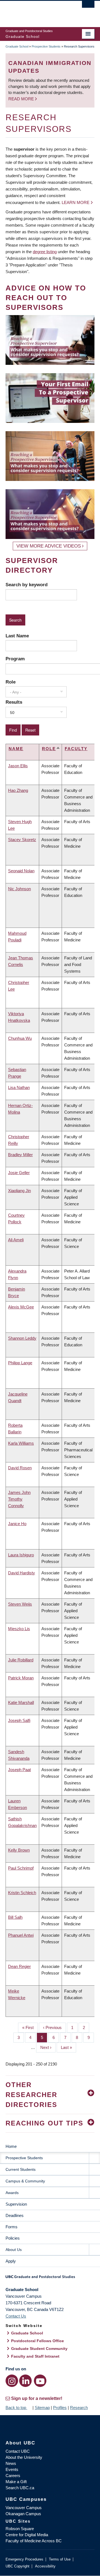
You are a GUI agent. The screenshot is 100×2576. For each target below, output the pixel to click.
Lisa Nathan (19, 1087)
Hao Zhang (18, 790)
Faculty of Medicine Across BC (34, 2541)
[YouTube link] (40, 2381)
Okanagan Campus (23, 2514)
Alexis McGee (21, 1307)
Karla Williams (21, 1443)
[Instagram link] (12, 2381)
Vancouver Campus (24, 2508)
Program (15, 659)
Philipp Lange (20, 1363)
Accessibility (45, 2566)
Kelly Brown (19, 1850)
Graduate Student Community (39, 2349)
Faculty (76, 749)
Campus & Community (25, 2181)
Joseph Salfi (19, 1720)
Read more (22, 99)
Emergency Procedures (24, 2559)
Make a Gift (16, 2482)
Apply (11, 2261)
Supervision (16, 2204)
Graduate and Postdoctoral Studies (50, 2279)
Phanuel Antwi (21, 1935)
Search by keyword (27, 585)
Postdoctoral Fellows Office (37, 2341)
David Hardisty (22, 1573)
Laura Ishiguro (21, 1555)
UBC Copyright (17, 2566)
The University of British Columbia (37, 11)
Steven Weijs (20, 1604)
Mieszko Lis (19, 1629)
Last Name (17, 636)
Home (11, 2146)
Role (11, 682)
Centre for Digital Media (27, 2535)
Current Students (21, 2169)
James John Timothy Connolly (19, 1499)
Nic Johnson (19, 889)
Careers (13, 2476)
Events (12, 2469)
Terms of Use (60, 2559)
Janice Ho (17, 1524)
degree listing (45, 252)
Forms (12, 2227)
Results (14, 702)
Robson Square (20, 2529)
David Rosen (20, 1468)
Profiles (60, 2408)
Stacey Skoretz (22, 840)
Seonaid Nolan (21, 871)
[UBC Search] (88, 7)
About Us (14, 2250)
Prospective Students (46, 46)
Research (79, 2408)
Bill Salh (15, 1917)
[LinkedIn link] (25, 2381)
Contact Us (16, 2316)
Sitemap (42, 2408)
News (11, 2463)
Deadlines (15, 2215)
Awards (12, 2193)
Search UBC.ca (20, 2488)
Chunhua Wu (20, 1038)
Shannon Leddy (22, 1338)
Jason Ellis (18, 766)
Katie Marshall (21, 1702)
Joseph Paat (19, 1770)
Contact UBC (18, 2451)
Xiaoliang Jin (19, 1191)
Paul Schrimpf (21, 1868)
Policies (13, 2238)
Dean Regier (19, 1966)
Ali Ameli (16, 1240)
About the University (24, 2457)
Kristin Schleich (22, 1893)
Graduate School (17, 46)
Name (16, 749)
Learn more (76, 202)
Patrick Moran (21, 1678)
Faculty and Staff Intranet (35, 2356)
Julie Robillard (21, 1660)
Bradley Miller (20, 1155)
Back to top (16, 2408)
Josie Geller (19, 1173)
